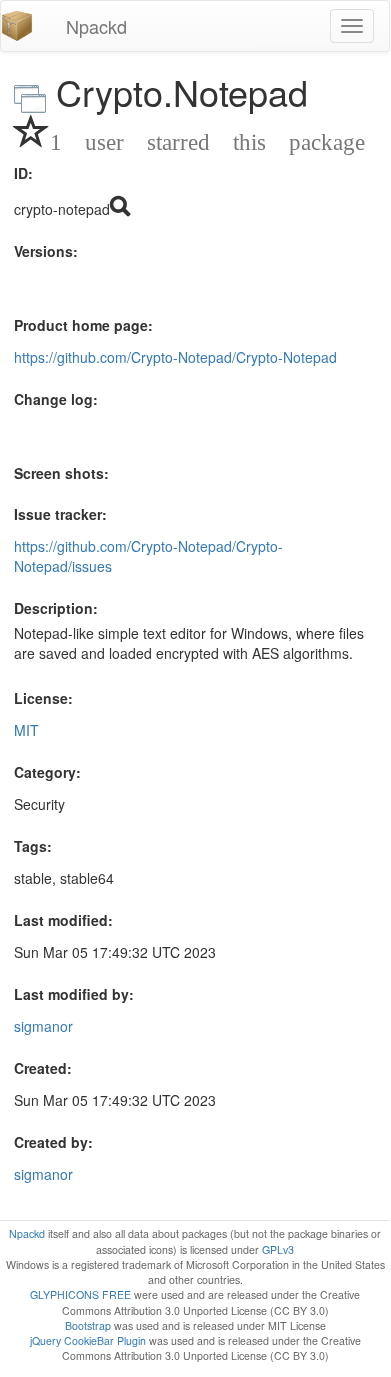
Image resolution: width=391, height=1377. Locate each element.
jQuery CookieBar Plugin (88, 1340)
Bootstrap (88, 1325)
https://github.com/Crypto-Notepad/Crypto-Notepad (175, 357)
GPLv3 (278, 1249)
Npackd (96, 26)
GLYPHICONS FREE (80, 1294)
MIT (26, 730)
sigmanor (43, 1026)
